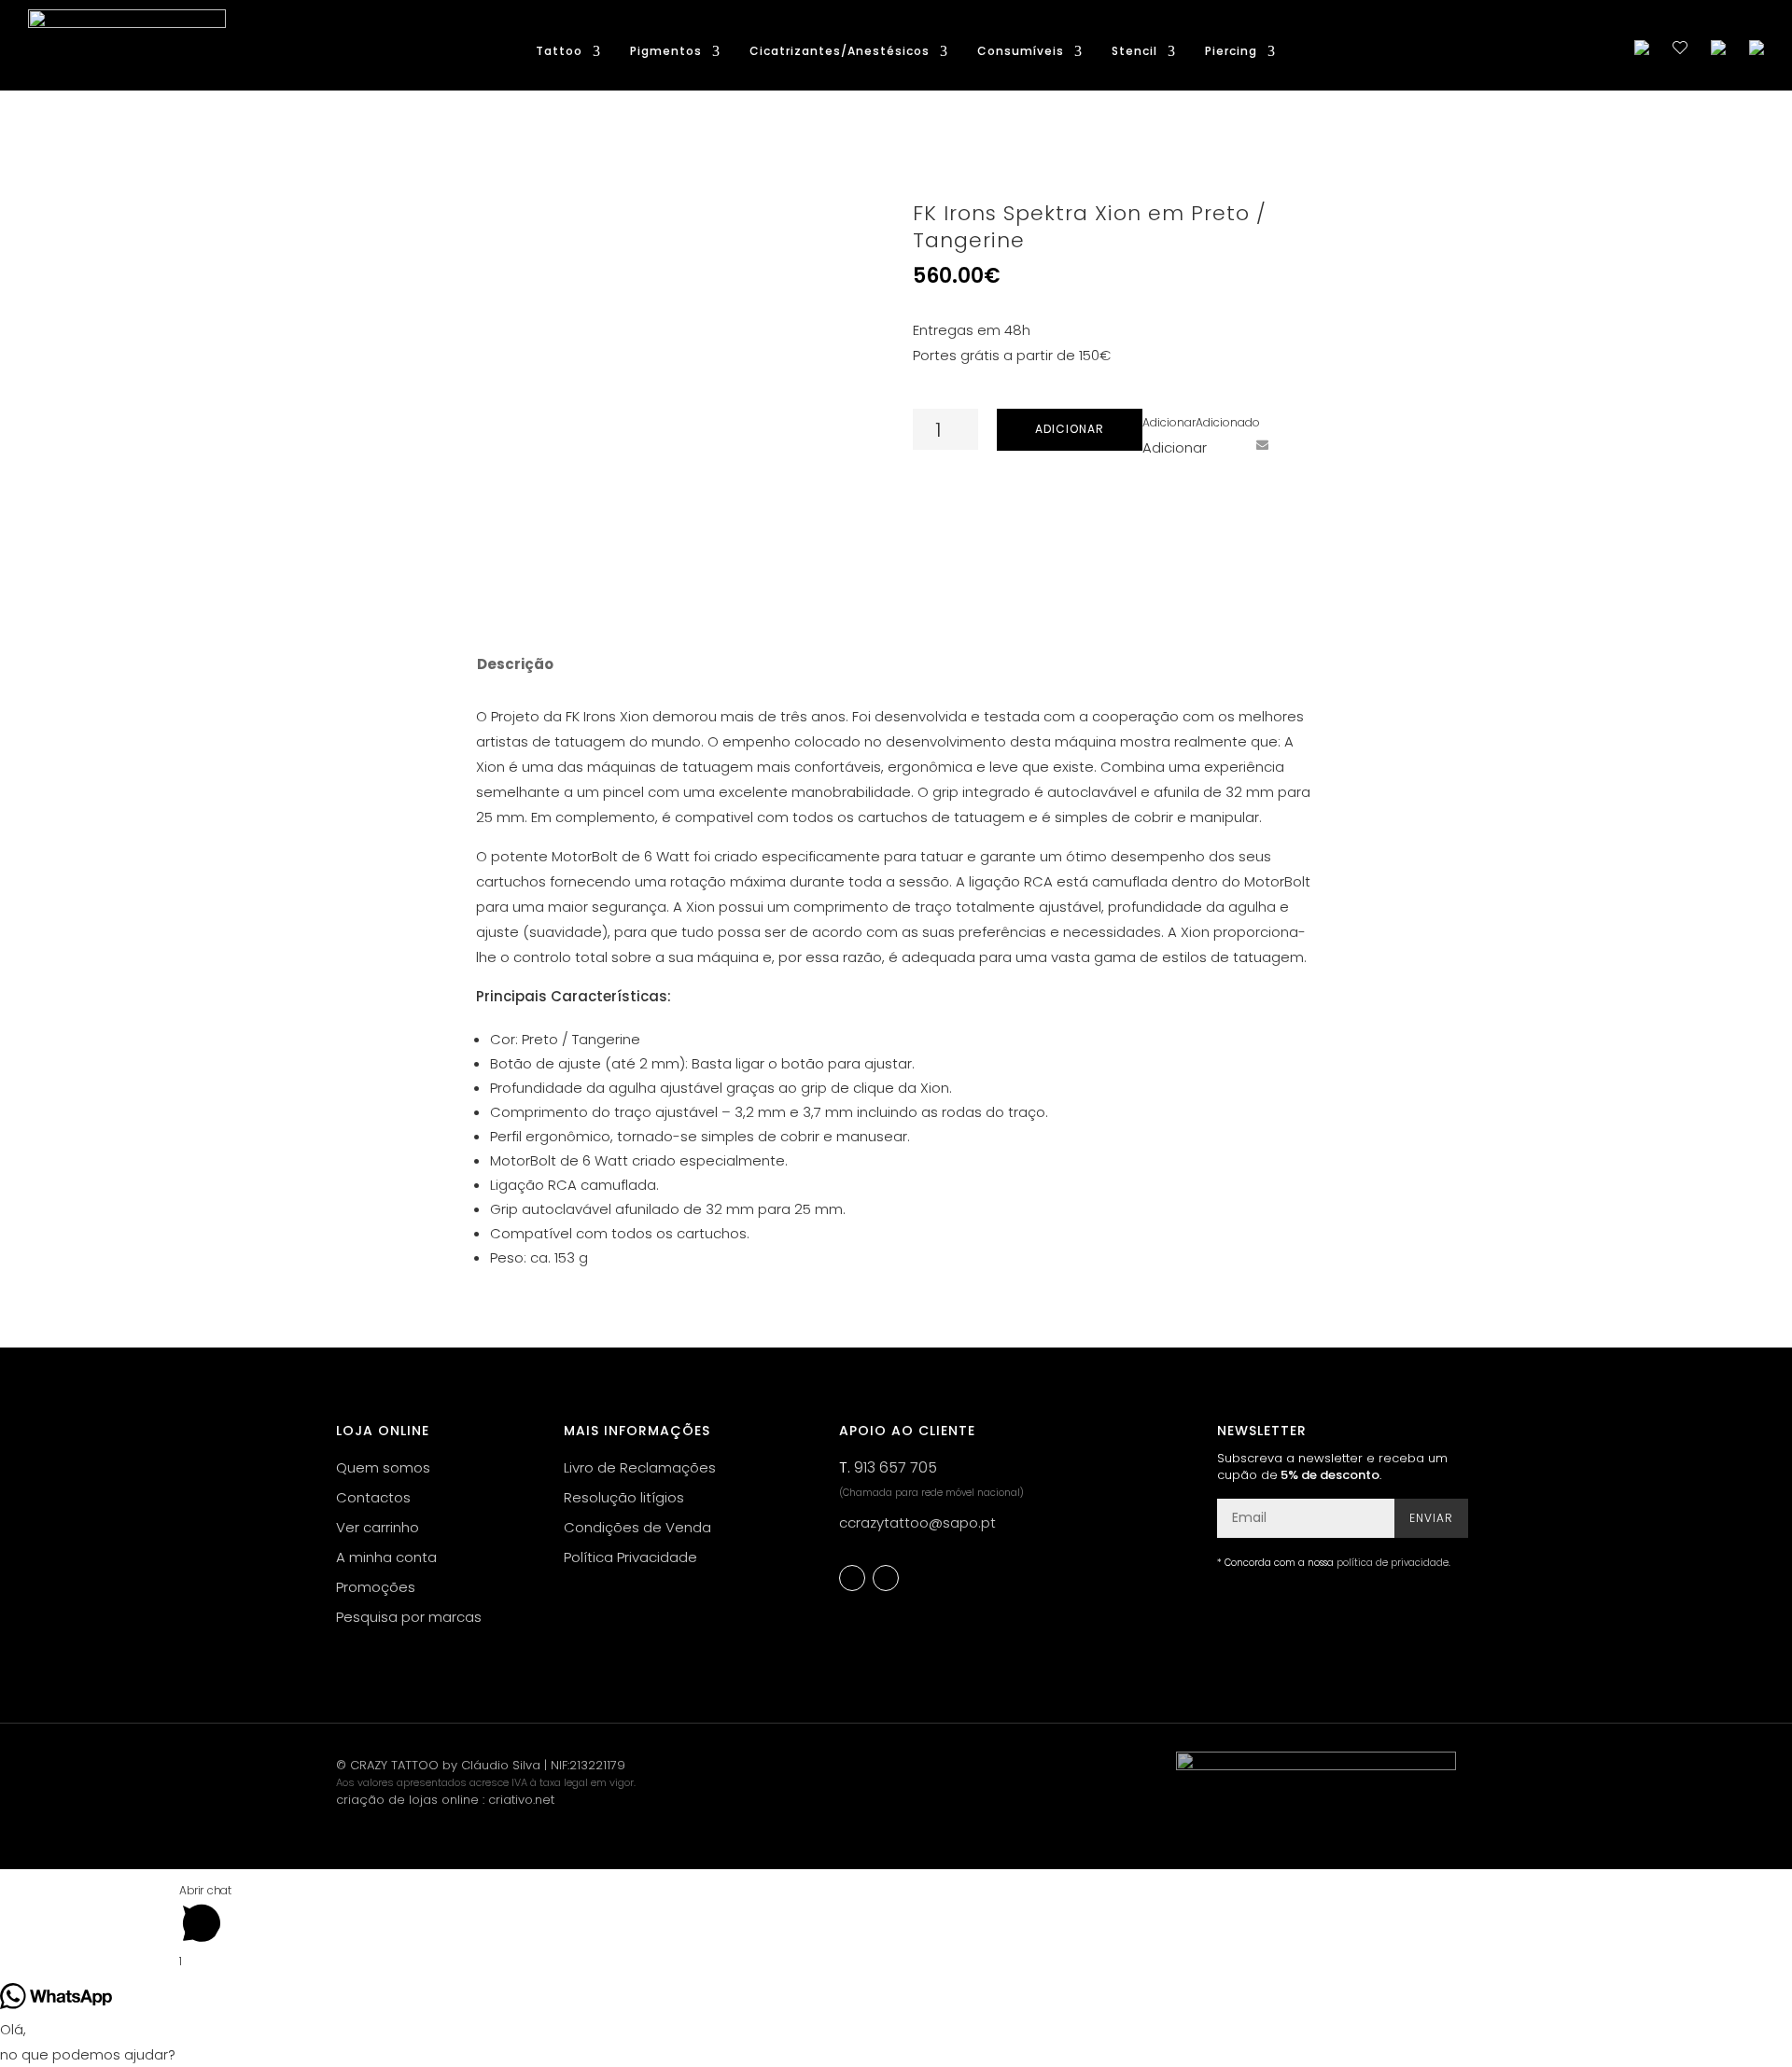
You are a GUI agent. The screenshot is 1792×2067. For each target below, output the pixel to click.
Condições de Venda (637, 1527)
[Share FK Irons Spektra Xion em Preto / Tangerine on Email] (1262, 444)
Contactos (373, 1497)
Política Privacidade (630, 1557)
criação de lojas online (407, 1800)
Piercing (1231, 52)
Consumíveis (1021, 52)
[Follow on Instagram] (886, 1578)
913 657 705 (896, 1467)
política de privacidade (1393, 1563)
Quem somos (383, 1467)
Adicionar (1070, 429)
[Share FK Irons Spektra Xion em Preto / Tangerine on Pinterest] (1227, 444)
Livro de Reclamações (640, 1467)
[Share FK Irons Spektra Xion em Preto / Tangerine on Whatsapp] (1296, 444)
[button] (1201, 422)
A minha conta (386, 1557)
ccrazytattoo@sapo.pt (917, 1522)
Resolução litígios (624, 1497)
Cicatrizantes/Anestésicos (840, 52)
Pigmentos (666, 52)
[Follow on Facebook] (852, 1578)
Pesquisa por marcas (409, 1617)
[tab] (514, 664)
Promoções (376, 1587)
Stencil (1134, 52)
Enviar (1431, 1518)
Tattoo (559, 52)
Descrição (515, 664)
